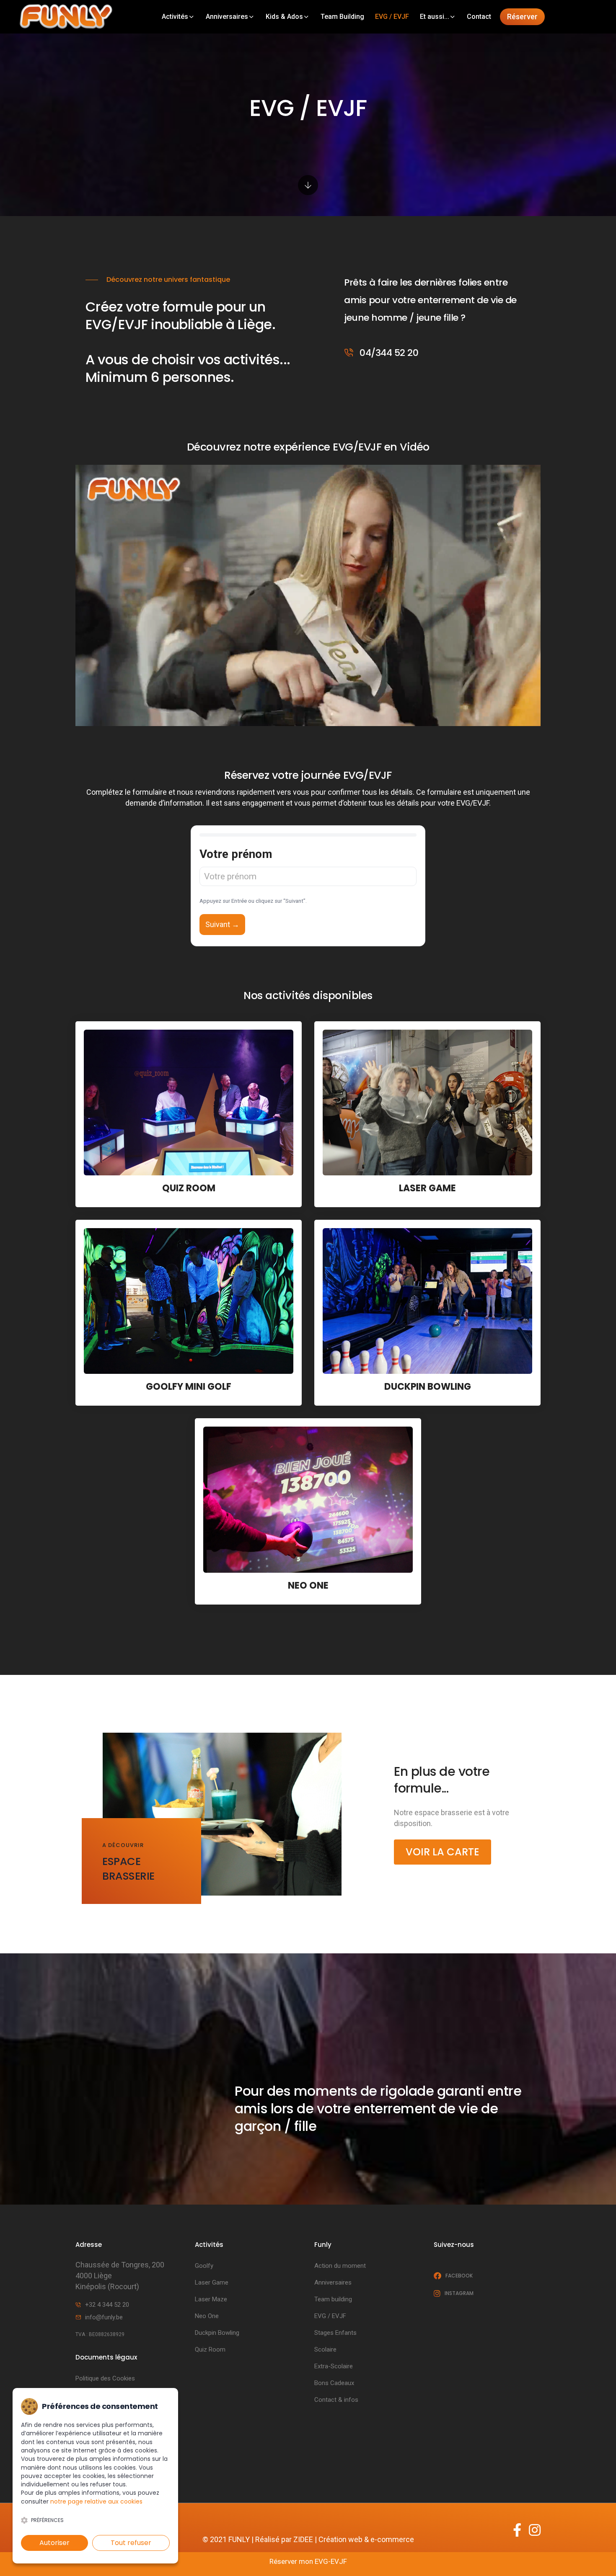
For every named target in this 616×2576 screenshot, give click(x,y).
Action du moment (340, 2266)
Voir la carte (443, 1852)
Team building (333, 2299)
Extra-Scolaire (334, 2366)
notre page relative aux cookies (96, 2501)
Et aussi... (435, 17)
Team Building (342, 17)
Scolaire (325, 2349)
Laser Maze (211, 2299)
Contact (479, 17)
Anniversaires (227, 17)
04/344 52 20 (388, 353)
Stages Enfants (335, 2333)
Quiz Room (210, 2349)
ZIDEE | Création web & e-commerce (354, 2539)
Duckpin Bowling (217, 2333)
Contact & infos (336, 2400)
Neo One (207, 2316)
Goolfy (204, 2266)
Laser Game (212, 2282)
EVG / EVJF (392, 17)
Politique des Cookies (105, 2378)
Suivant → (222, 924)
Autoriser (54, 2543)
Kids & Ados (284, 17)
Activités (175, 17)
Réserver (522, 17)
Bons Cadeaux (334, 2383)
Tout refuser (131, 2543)
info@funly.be (104, 2317)
